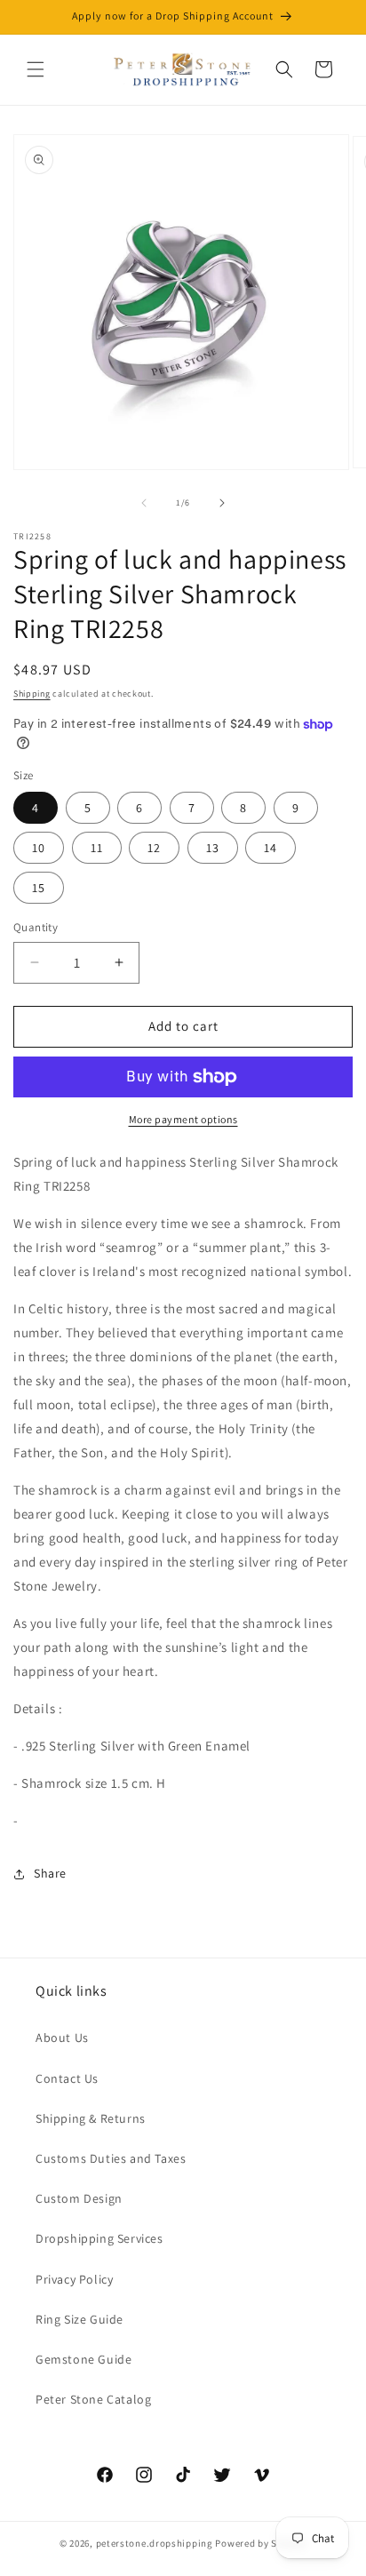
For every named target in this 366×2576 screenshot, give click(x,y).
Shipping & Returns (91, 2118)
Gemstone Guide (84, 2359)
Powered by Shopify (261, 2543)
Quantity (36, 927)
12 (154, 848)
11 (97, 848)
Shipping (32, 694)
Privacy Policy (74, 2279)
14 (271, 848)
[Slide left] (144, 503)
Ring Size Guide (80, 2319)
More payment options (183, 1119)
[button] (36, 69)
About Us (62, 2038)
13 (213, 848)
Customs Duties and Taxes (111, 2158)
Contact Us (67, 2078)
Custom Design (79, 2198)
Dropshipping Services (99, 2238)
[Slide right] (222, 503)
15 (39, 888)
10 (39, 848)
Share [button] (50, 1873)
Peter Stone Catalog (93, 2399)
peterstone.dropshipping (155, 2543)
